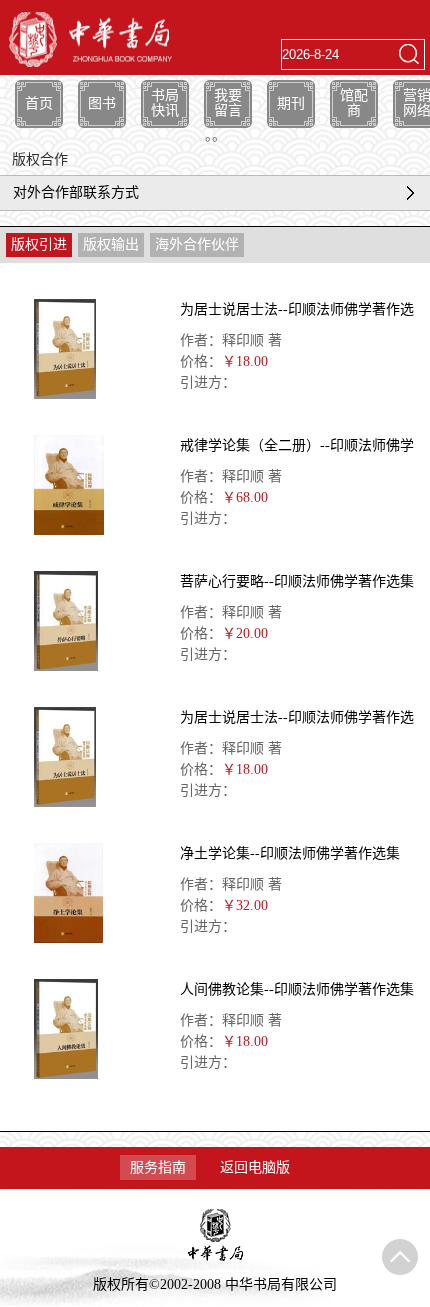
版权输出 (111, 244)
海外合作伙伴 (197, 244)
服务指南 (158, 1167)
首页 (39, 103)
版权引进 (39, 244)
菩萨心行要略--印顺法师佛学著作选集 (297, 581)
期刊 (291, 103)
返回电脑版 (255, 1167)
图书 (102, 103)
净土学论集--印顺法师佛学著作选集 (290, 853)
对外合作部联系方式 (76, 192)
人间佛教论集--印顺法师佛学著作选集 (297, 989)
